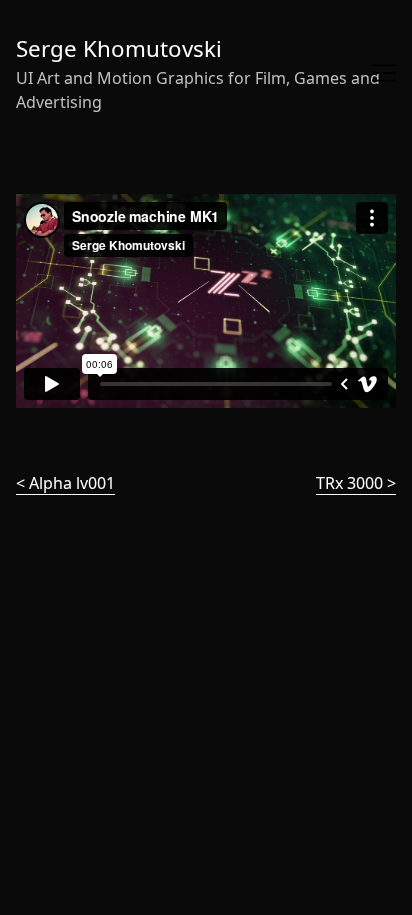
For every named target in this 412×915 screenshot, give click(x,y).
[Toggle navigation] (384, 73)
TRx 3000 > (356, 483)
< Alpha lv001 (65, 483)
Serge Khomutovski (119, 48)
